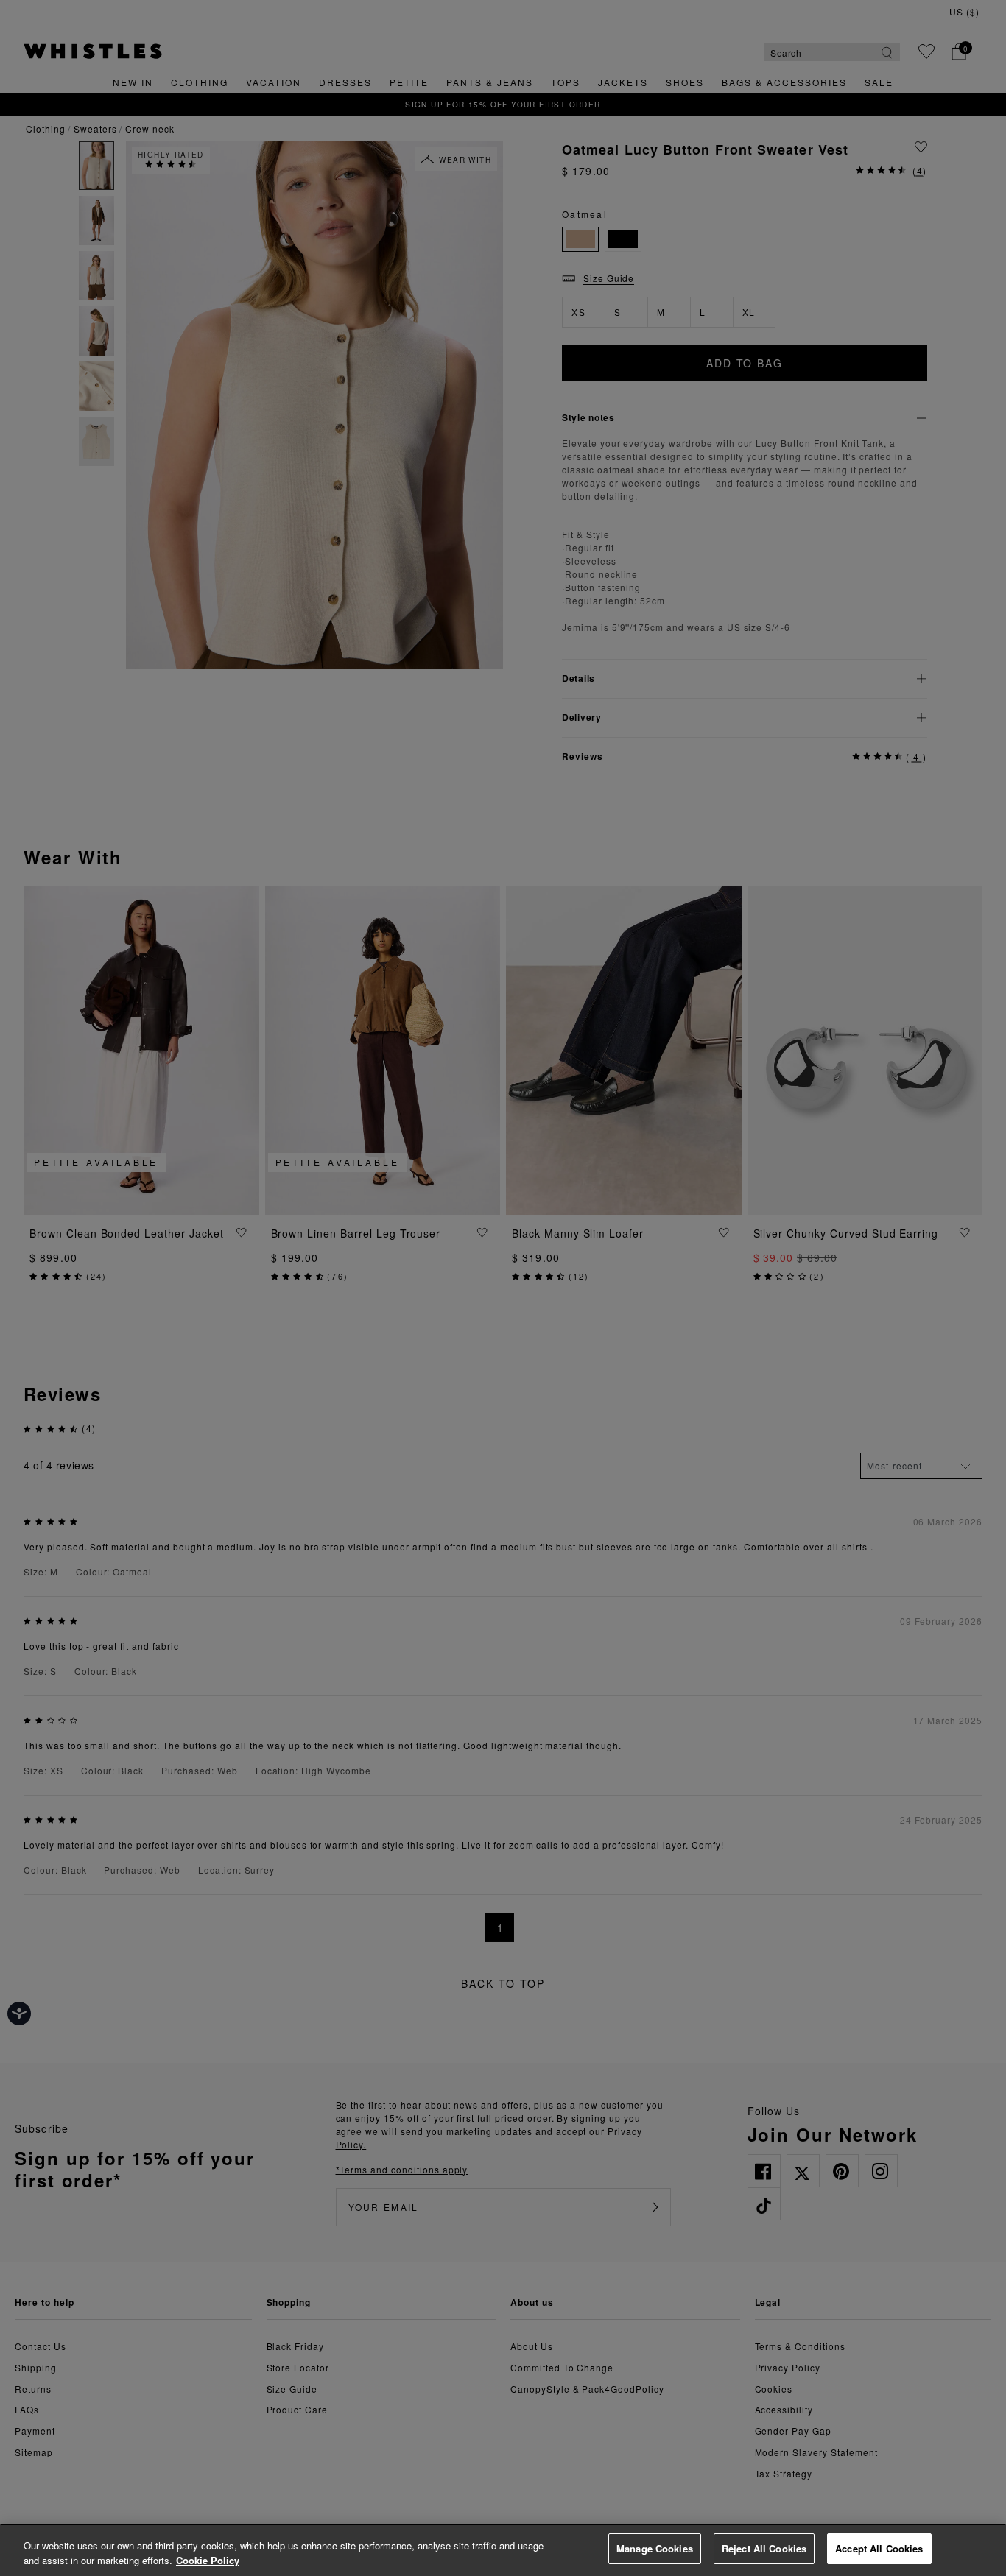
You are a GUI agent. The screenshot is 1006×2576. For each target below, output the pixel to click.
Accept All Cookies (879, 2548)
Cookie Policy (208, 2560)
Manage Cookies (655, 2548)
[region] (503, 2550)
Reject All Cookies (764, 2548)
